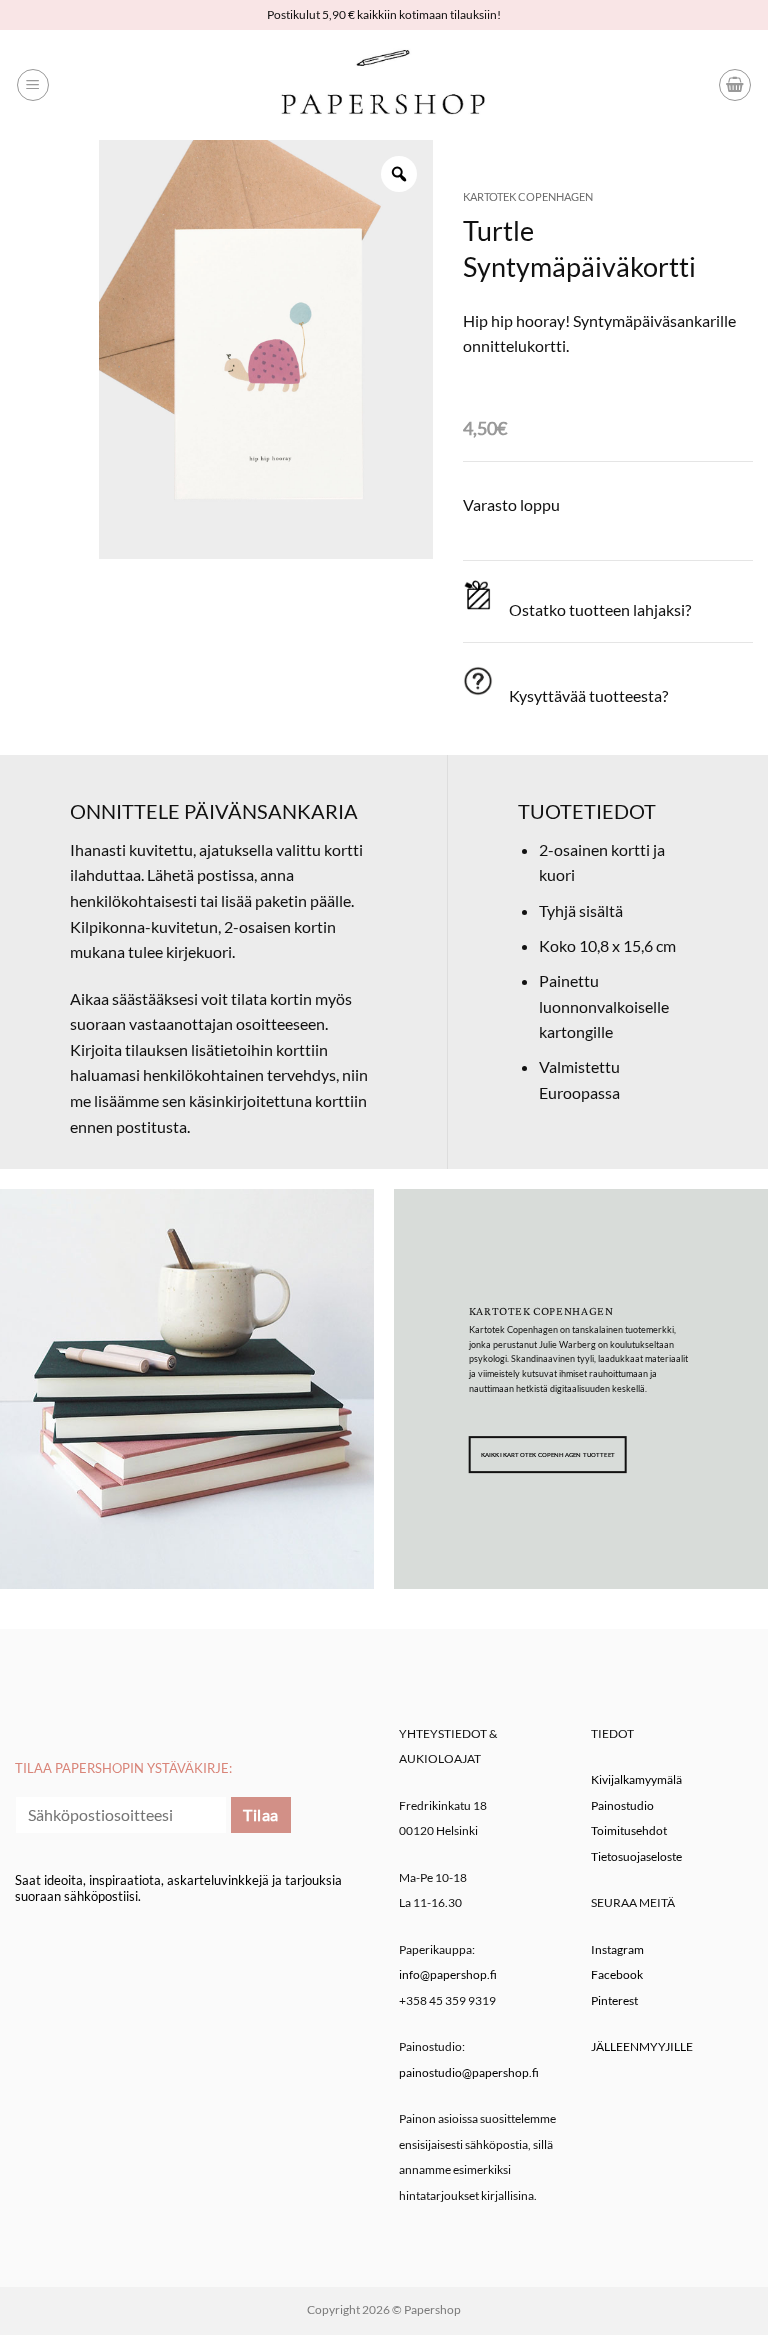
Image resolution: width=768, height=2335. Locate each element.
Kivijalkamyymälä (636, 1779)
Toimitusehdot (629, 1830)
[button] (33, 85)
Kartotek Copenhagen (528, 196)
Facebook (617, 1974)
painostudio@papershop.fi (469, 2072)
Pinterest (614, 2000)
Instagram (617, 1949)
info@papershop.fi (448, 1974)
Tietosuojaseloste (636, 1856)
